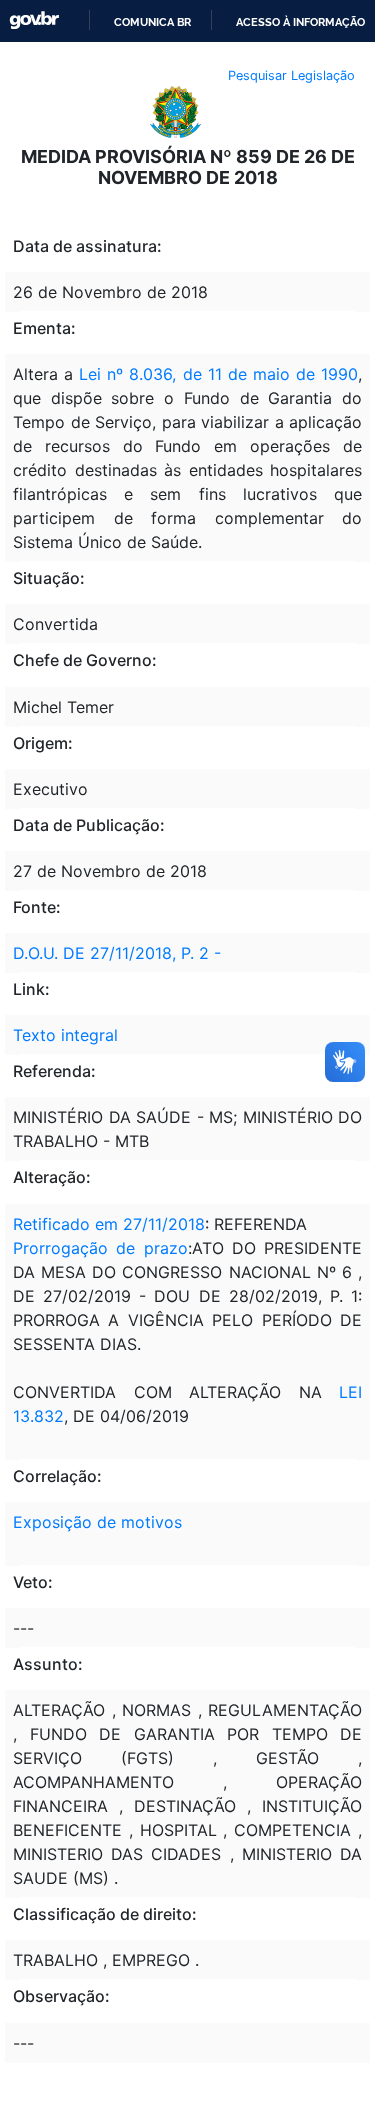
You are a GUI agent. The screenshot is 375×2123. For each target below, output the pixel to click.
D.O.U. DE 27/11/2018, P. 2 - (117, 953)
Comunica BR (152, 22)
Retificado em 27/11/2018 (109, 1224)
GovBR (34, 20)
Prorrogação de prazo (100, 1248)
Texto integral (65, 1035)
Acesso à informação (300, 22)
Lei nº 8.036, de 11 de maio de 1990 (218, 374)
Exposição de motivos (97, 1522)
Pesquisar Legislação (291, 75)
